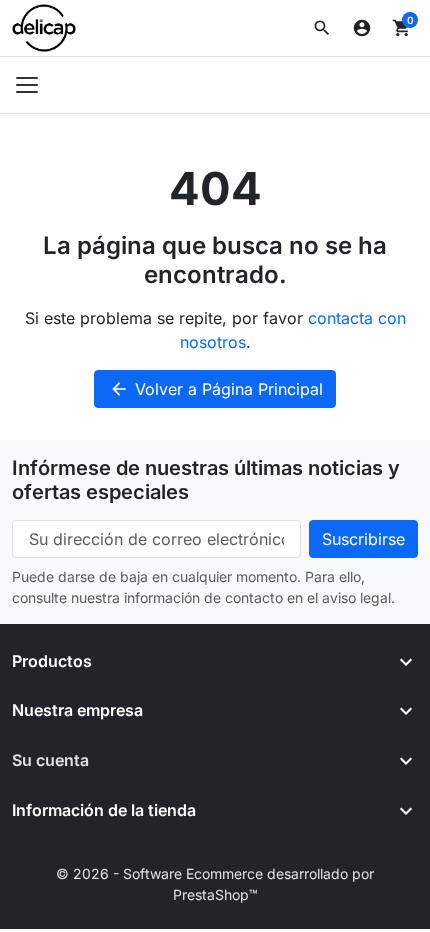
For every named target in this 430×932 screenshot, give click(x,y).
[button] (322, 28)
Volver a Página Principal (216, 389)
